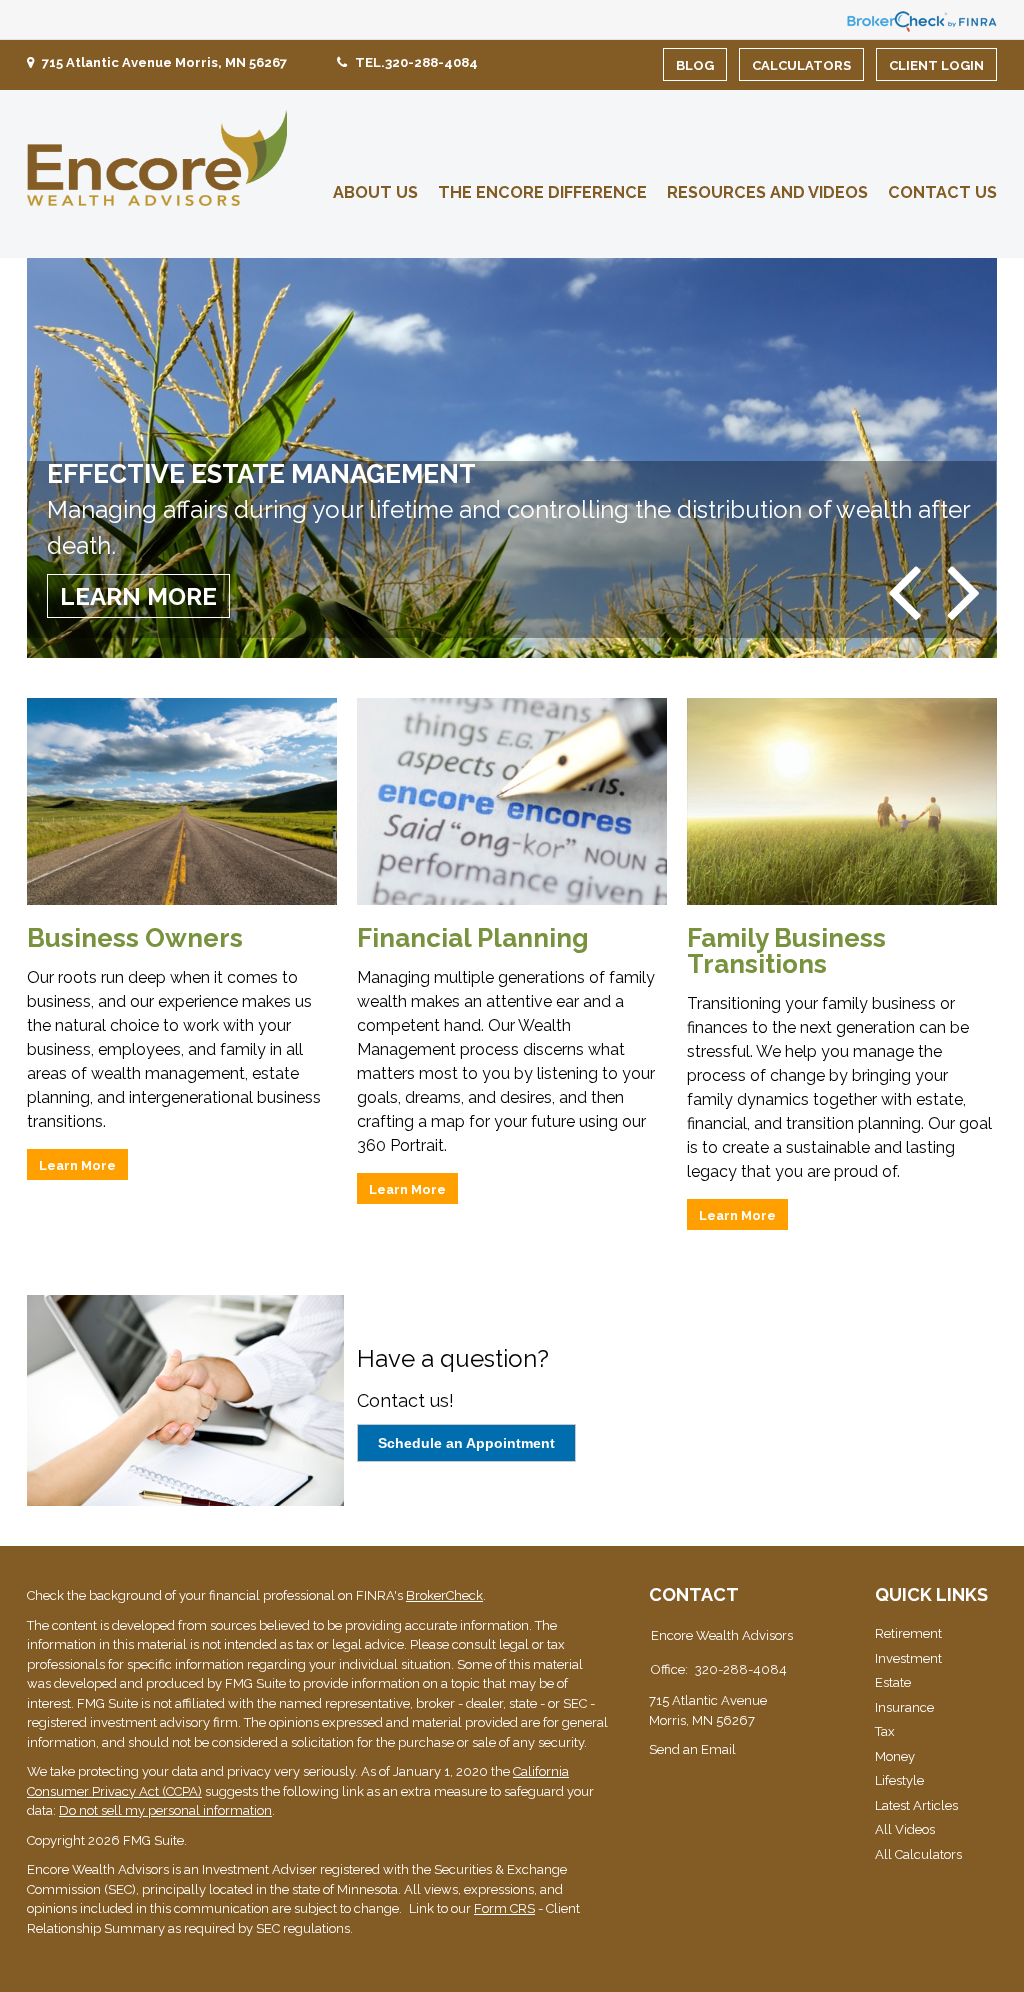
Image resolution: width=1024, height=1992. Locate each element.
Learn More (138, 596)
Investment (908, 1658)
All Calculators (918, 1854)
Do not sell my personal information (165, 1810)
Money (895, 1756)
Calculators (801, 65)
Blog (695, 65)
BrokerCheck (444, 1595)
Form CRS (504, 1908)
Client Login (936, 65)
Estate (893, 1682)
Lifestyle (899, 1780)
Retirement (908, 1633)
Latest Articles (916, 1805)
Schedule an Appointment (466, 1443)
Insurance (904, 1707)
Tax (885, 1731)
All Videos (905, 1829)
